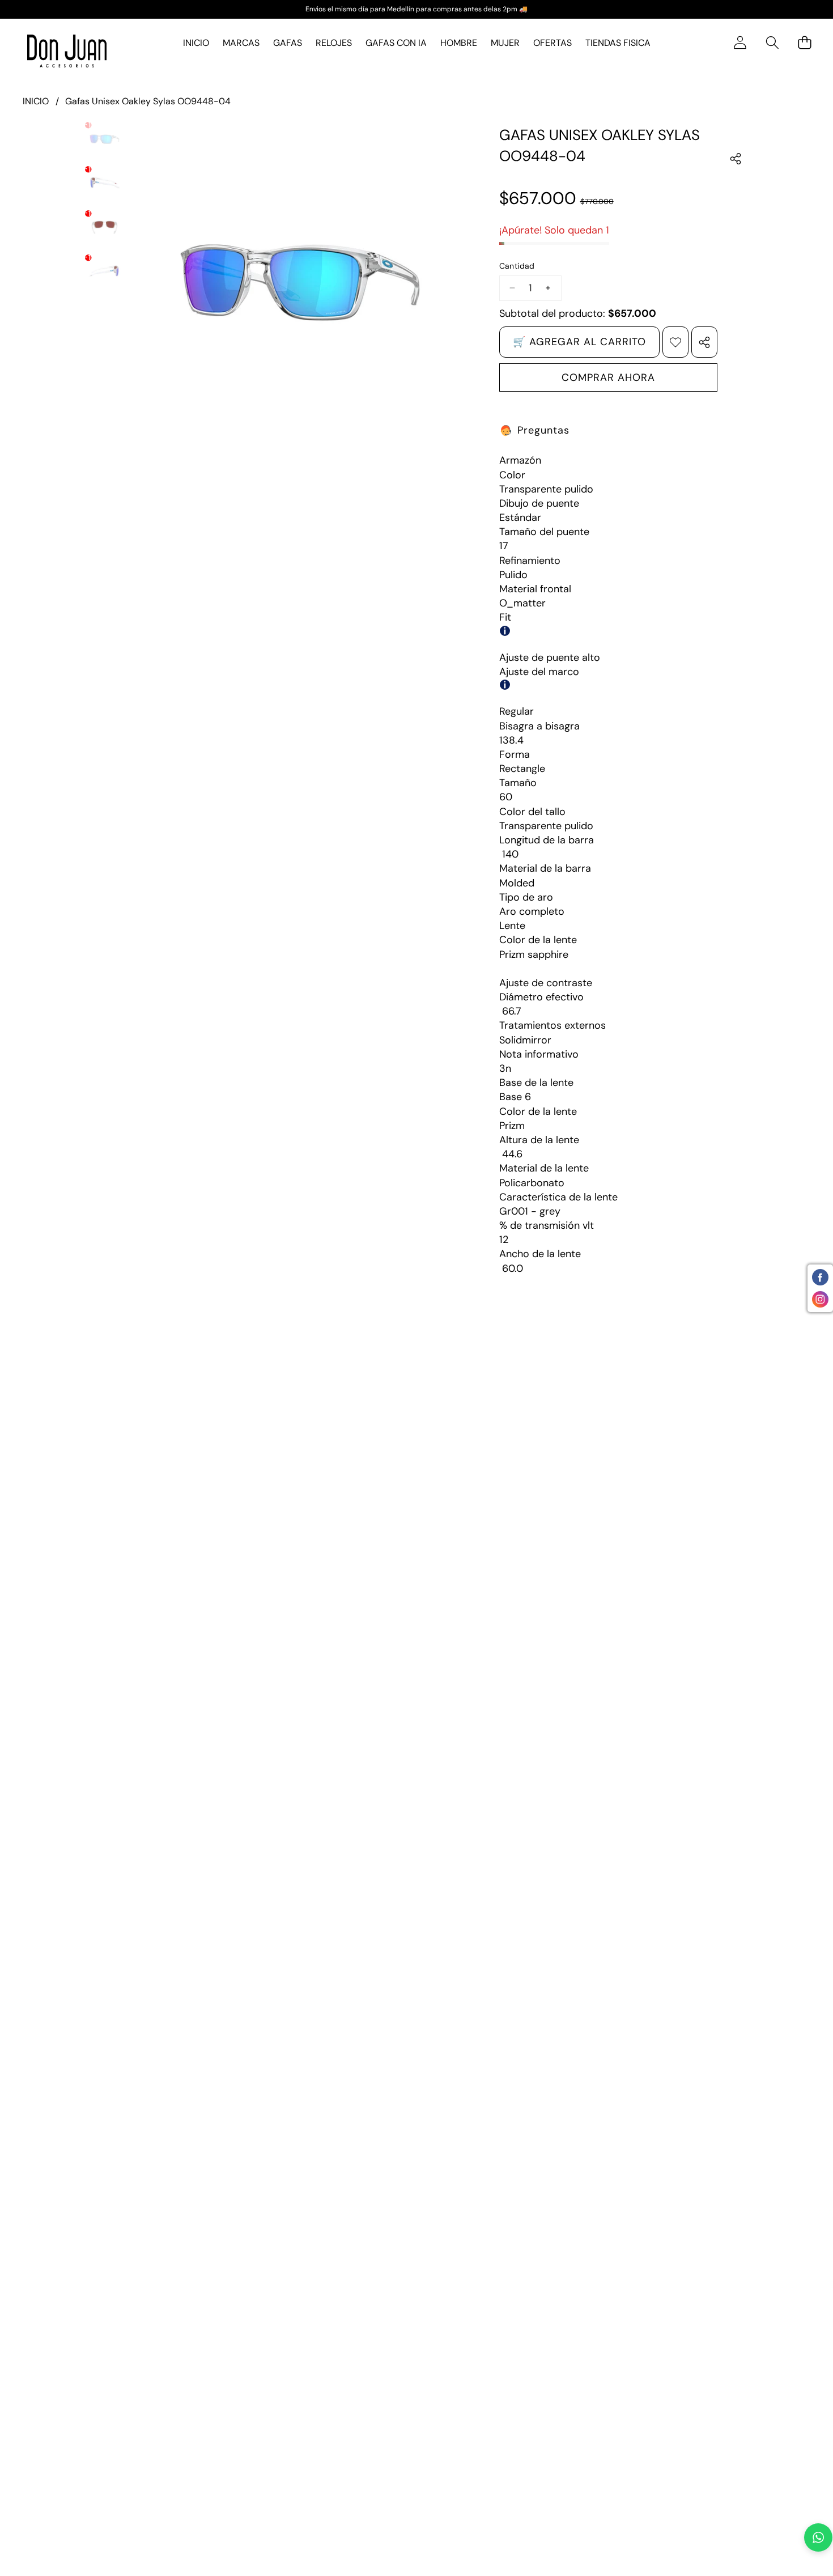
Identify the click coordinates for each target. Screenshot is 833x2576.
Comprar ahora (608, 377)
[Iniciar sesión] (740, 43)
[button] (772, 43)
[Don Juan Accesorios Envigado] (67, 51)
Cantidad (517, 266)
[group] (105, 139)
